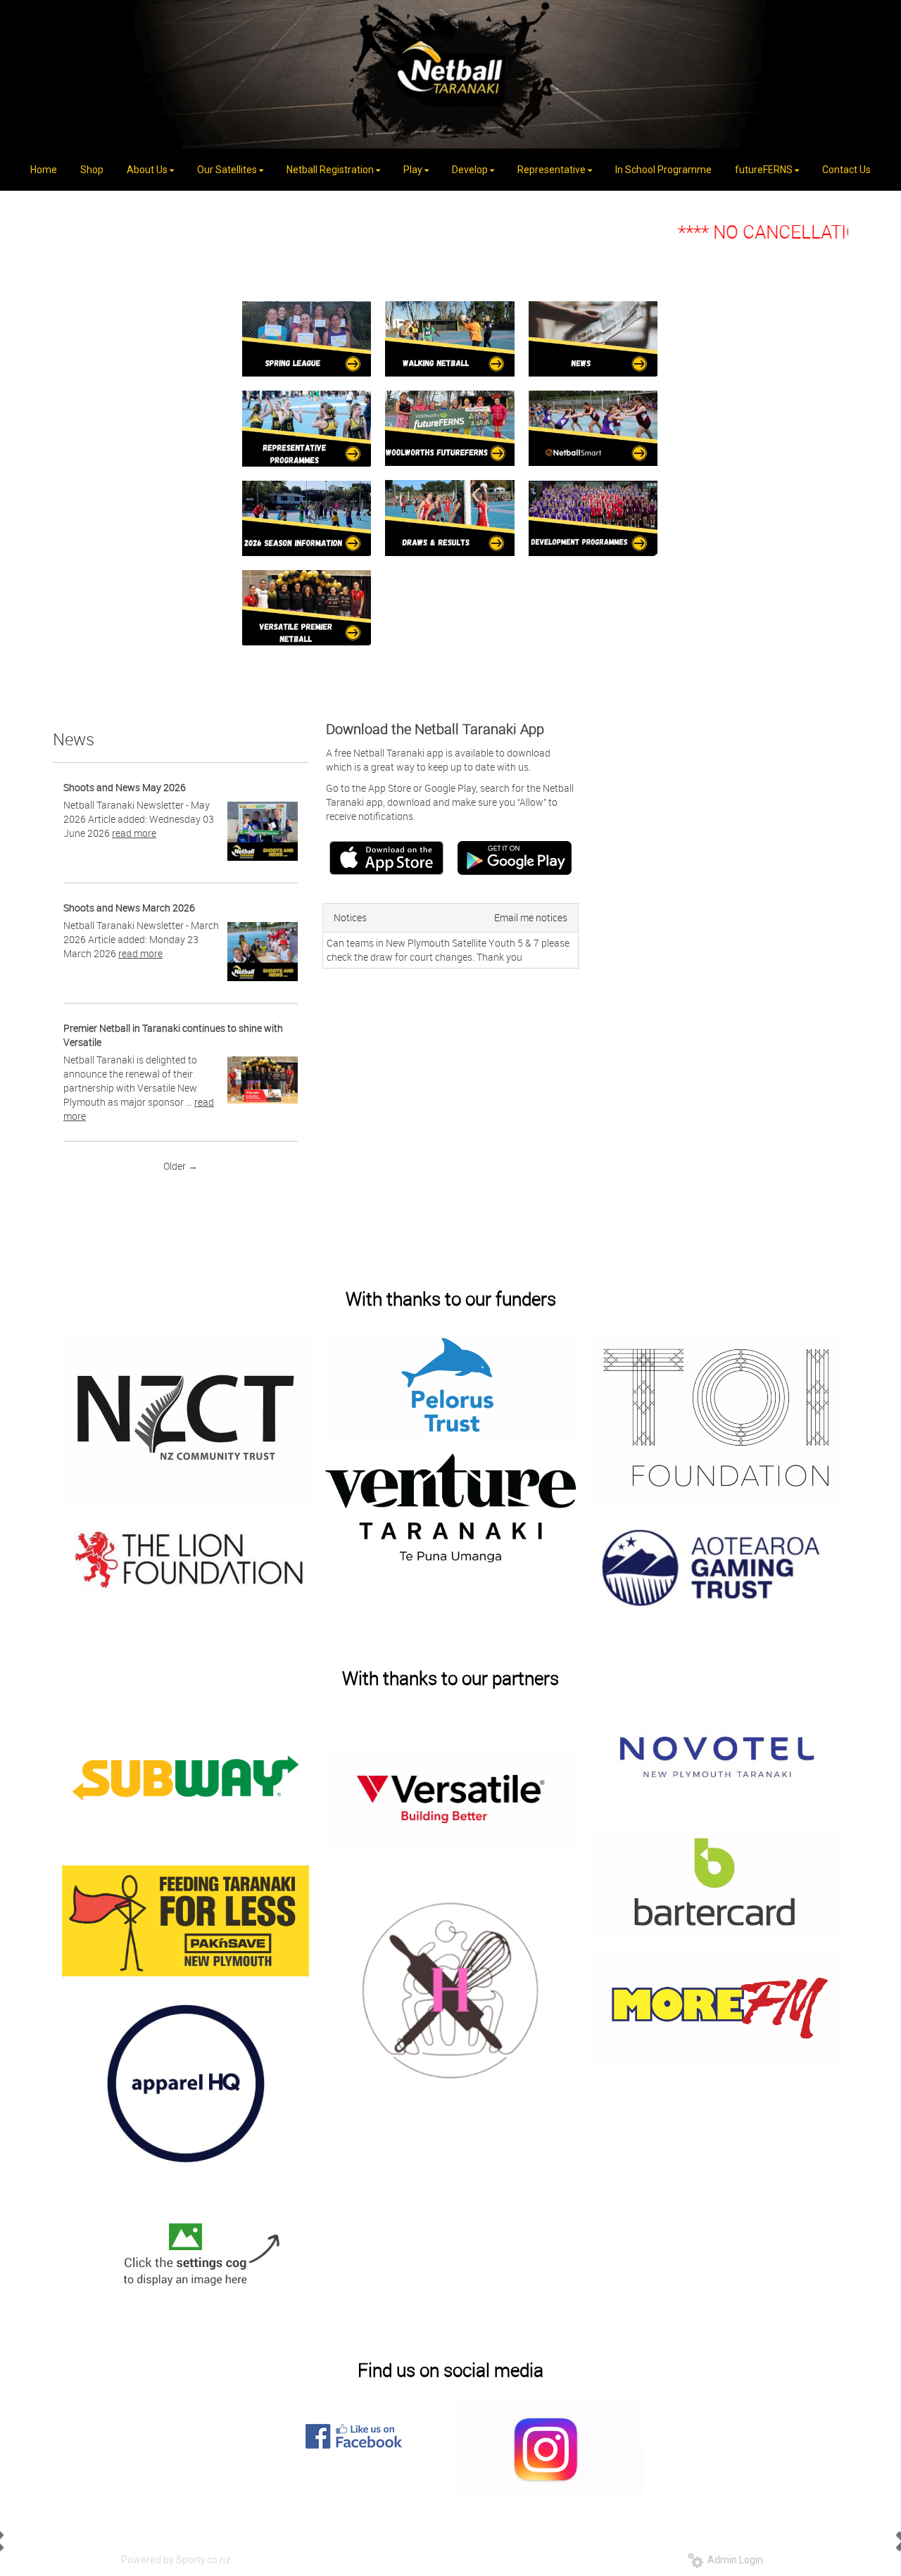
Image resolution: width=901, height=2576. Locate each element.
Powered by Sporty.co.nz (176, 2560)
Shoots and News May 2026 (125, 787)
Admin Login (733, 2560)
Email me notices (531, 917)
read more (134, 833)
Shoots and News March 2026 (129, 908)
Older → (181, 1166)
